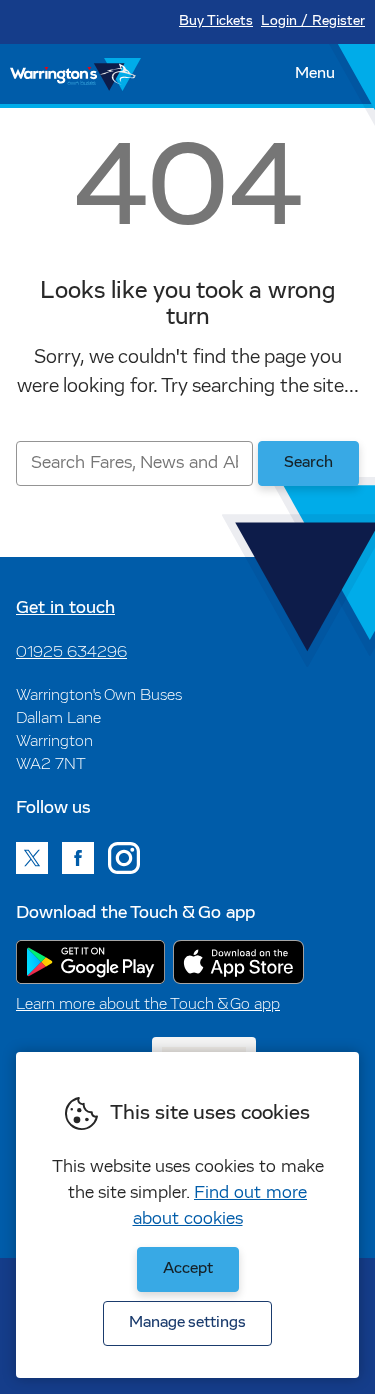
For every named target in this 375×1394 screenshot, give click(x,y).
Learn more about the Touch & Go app (148, 1005)
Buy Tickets (216, 21)
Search (308, 463)
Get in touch (65, 609)
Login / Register (313, 21)
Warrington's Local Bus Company (75, 74)
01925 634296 (71, 653)
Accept (188, 1269)
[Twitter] (32, 858)
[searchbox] (134, 463)
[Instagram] (124, 858)
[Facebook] (78, 858)
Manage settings (187, 1323)
